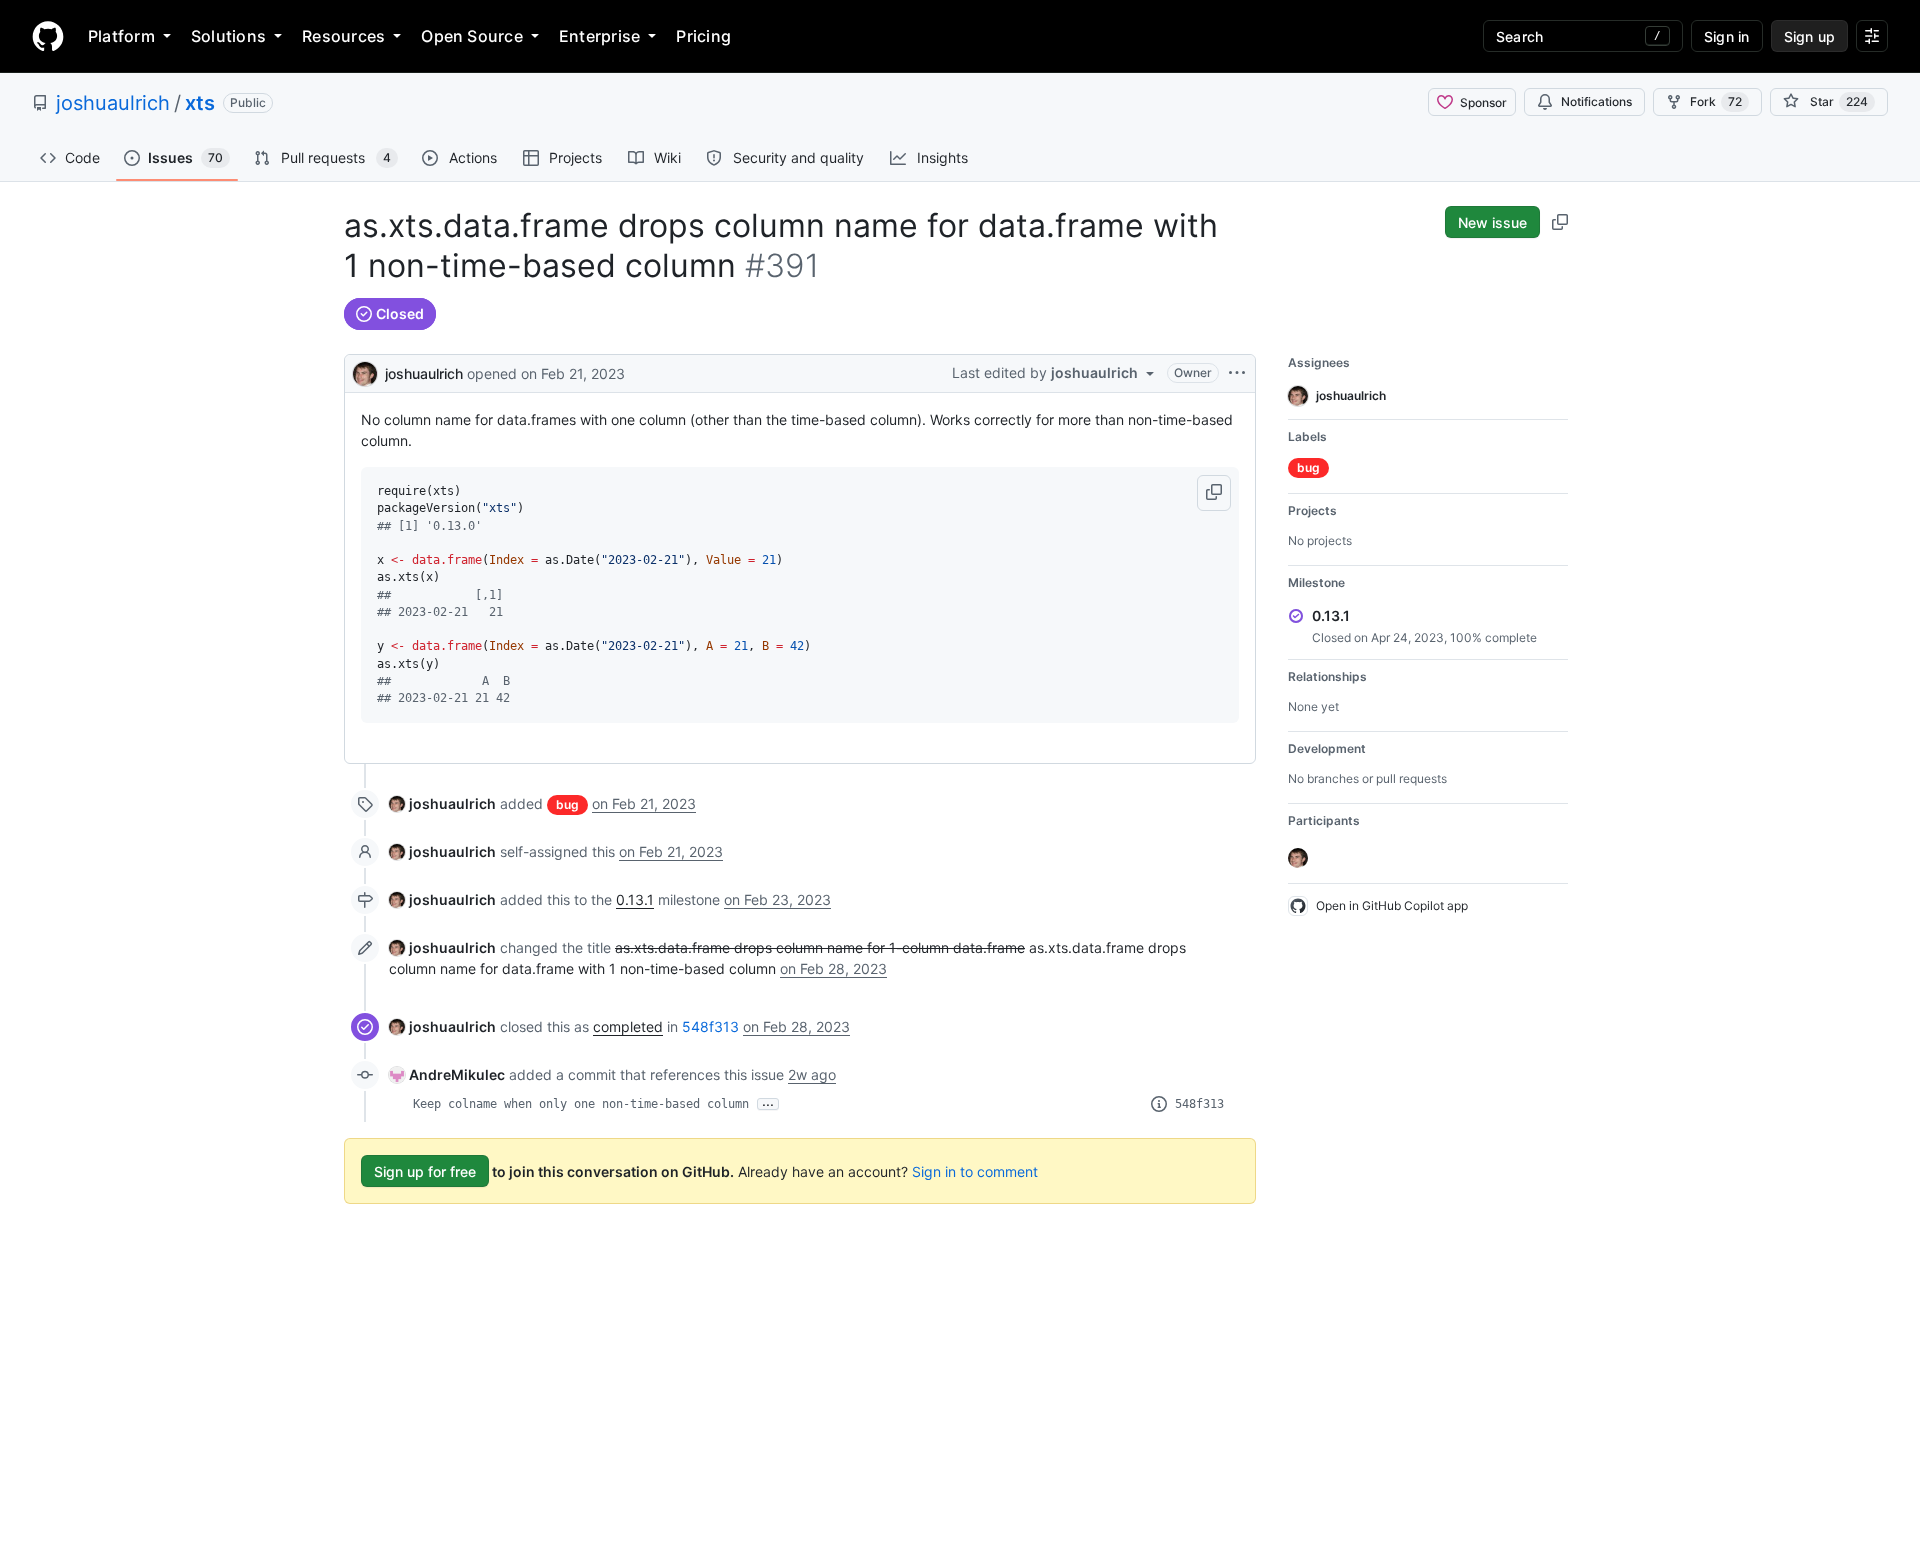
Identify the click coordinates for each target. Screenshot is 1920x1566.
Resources (343, 36)
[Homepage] (48, 36)
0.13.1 (635, 899)
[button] (1214, 493)
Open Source (472, 36)
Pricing (703, 36)
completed (628, 1026)
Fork (1716, 101)
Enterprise (599, 36)
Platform (121, 36)
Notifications (1596, 101)
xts (200, 103)
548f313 (710, 1026)
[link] (442, 803)
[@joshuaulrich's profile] (365, 371)
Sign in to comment (975, 1171)
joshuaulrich (113, 103)
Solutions (228, 36)
